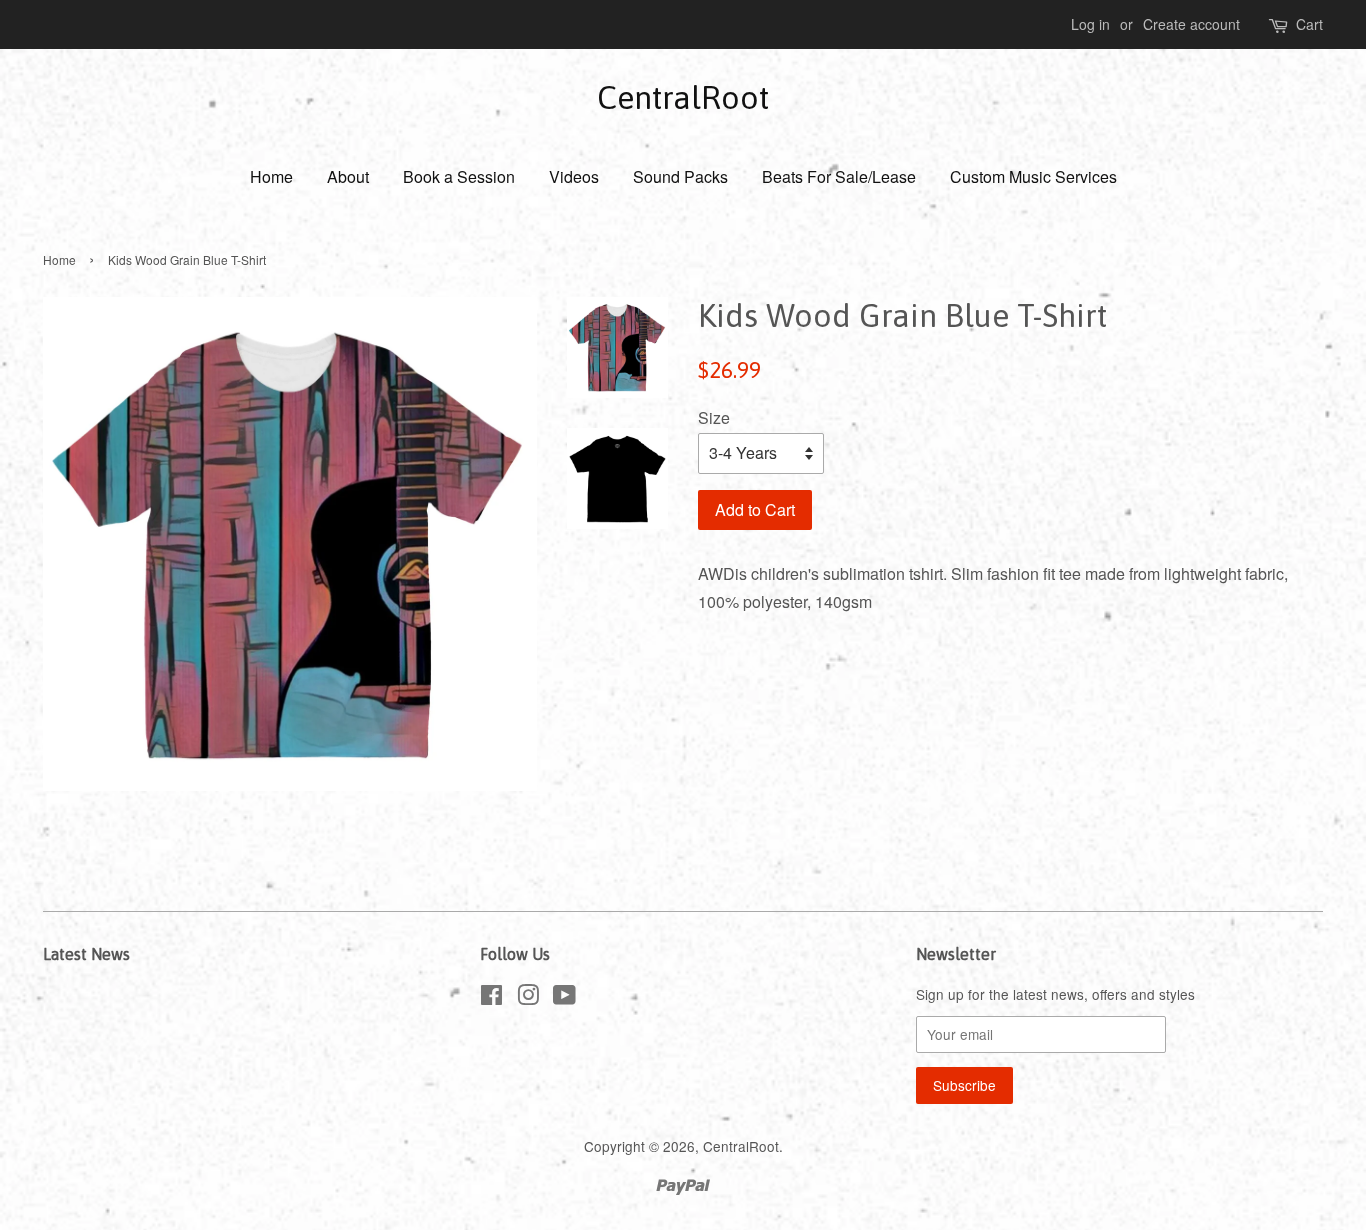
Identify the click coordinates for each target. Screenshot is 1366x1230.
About (348, 176)
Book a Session (459, 176)
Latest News (86, 954)
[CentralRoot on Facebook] (491, 998)
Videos (574, 176)
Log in (1090, 24)
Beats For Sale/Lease (839, 176)
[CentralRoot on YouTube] (564, 998)
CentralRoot (683, 97)
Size (714, 417)
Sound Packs (680, 176)
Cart (1309, 24)
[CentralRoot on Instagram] (528, 998)
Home (271, 176)
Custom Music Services (1033, 176)
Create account (1191, 24)
